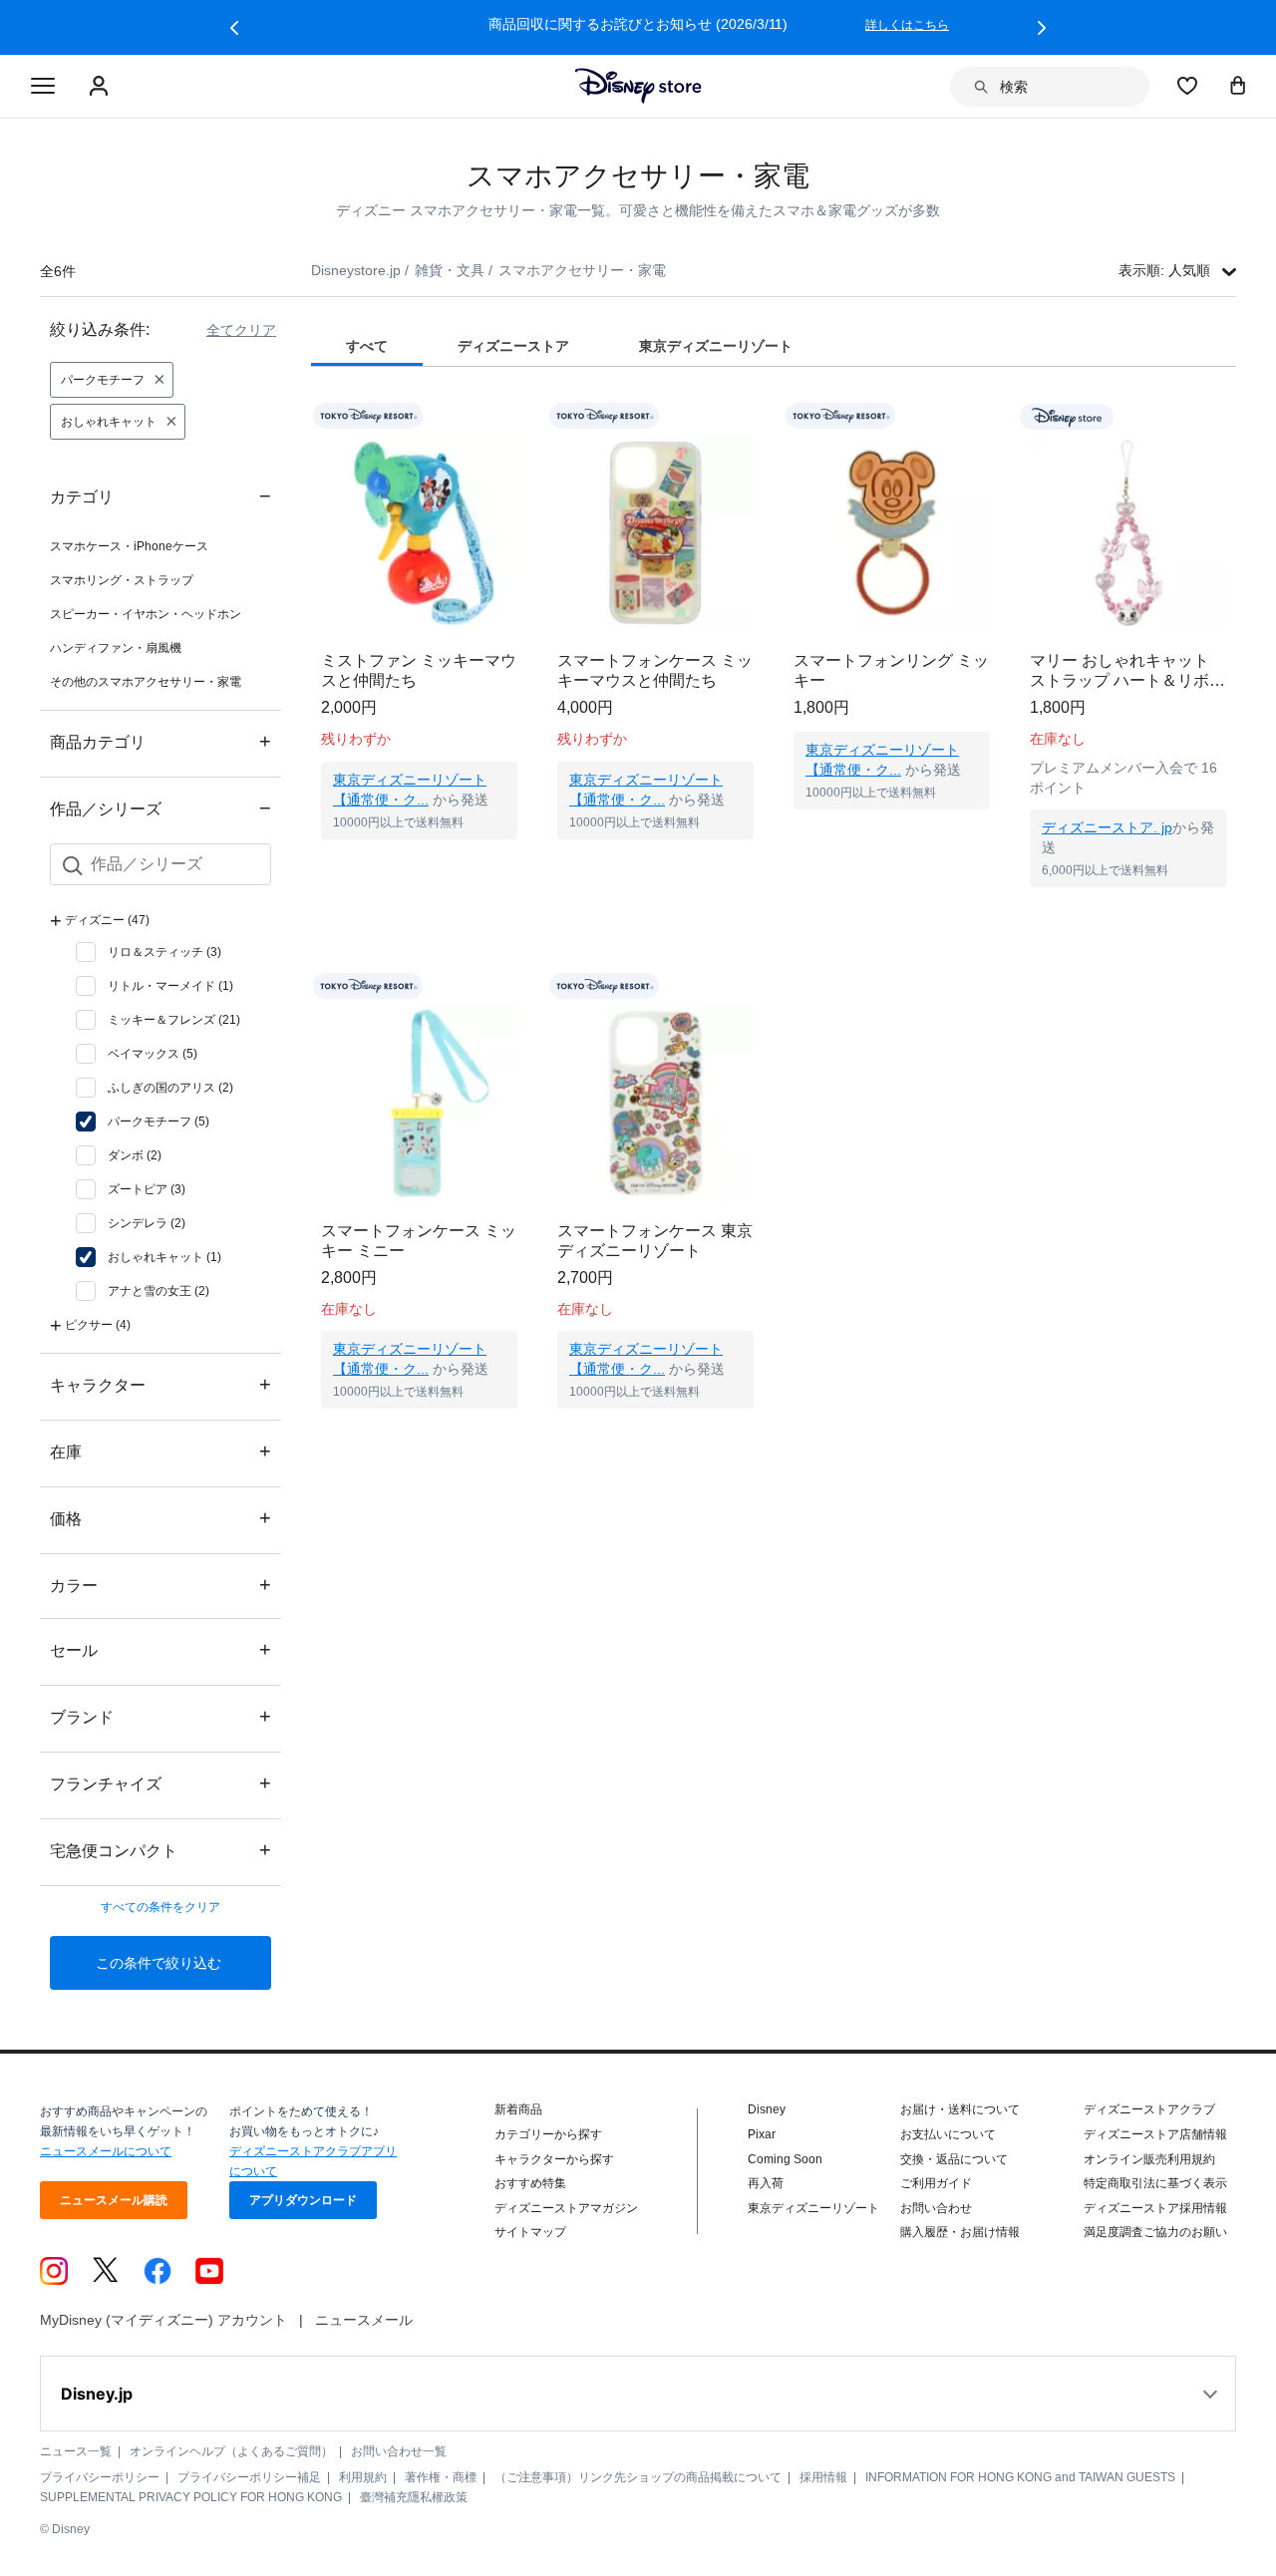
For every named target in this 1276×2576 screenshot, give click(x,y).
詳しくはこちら (907, 25)
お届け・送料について (960, 2109)
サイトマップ (530, 2232)
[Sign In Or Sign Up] (101, 87)
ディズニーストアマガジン (566, 2208)
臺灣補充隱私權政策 (414, 2497)
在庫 (160, 1451)
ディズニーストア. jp (1107, 827)
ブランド (160, 1716)
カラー (160, 1585)
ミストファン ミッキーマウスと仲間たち (419, 670)
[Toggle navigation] (43, 87)
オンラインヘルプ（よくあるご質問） (231, 2451)
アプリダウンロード (303, 2200)
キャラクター (160, 1384)
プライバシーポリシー (100, 2477)
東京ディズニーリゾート (813, 2208)
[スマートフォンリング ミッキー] (892, 533)
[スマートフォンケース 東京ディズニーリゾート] (655, 1103)
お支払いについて (948, 2134)
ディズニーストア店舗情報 (1155, 2134)
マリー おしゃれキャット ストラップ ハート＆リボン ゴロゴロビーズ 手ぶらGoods (1127, 671)
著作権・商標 (441, 2477)
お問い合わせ (936, 2208)
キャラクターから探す (554, 2159)
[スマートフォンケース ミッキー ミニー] (419, 1103)
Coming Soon (785, 2159)
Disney (767, 2109)
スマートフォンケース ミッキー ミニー (419, 1241)
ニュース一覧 (76, 2451)
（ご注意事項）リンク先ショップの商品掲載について (638, 2477)
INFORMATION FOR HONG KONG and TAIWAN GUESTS (1020, 2477)
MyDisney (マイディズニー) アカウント (163, 2320)
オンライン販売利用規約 (1149, 2159)
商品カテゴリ (160, 741)
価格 (160, 1518)
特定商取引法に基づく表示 (1155, 2183)
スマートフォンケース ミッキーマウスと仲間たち (655, 670)
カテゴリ (160, 496)
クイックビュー (420, 864)
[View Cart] (1238, 85)
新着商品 (518, 2109)
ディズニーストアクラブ (1149, 2109)
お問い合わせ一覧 (399, 2451)
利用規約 (363, 2477)
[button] (234, 28)
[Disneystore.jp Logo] (638, 86)
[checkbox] (149, 952)
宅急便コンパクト (160, 1850)
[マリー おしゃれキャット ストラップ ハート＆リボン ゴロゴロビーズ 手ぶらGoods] (1128, 533)
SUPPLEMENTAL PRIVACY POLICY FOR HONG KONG (191, 2497)
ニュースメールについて (106, 2151)
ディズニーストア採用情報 (1155, 2208)
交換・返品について (954, 2159)
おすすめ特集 (530, 2183)
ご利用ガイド (936, 2183)
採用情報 (823, 2477)
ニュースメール (364, 2320)
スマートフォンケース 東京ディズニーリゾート (655, 1241)
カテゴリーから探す (548, 2134)
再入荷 (766, 2183)
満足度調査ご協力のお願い (1155, 2232)
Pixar (762, 2134)
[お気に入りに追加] (515, 416)
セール (160, 1649)
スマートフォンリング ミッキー (891, 670)
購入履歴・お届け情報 (960, 2232)
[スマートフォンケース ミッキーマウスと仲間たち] (655, 533)
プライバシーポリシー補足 (249, 2477)
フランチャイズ (160, 1783)
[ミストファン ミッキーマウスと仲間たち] (419, 533)
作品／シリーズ (160, 808)
